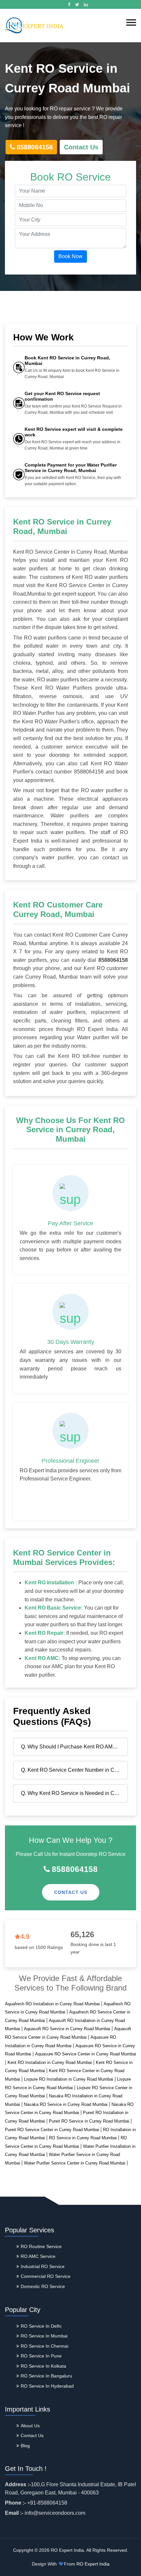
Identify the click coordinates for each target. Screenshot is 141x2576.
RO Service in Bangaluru (46, 2376)
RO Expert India (93, 2564)
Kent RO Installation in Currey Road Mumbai (50, 2062)
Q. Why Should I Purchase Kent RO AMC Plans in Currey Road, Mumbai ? (73, 1747)
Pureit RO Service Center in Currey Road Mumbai (52, 2130)
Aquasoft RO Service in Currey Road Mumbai (67, 2029)
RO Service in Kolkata (43, 2366)
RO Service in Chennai (44, 2346)
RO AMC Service (38, 2256)
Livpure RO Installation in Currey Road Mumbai (69, 2079)
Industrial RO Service (43, 2266)
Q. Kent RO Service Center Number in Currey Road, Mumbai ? (73, 1770)
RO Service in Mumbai (44, 2336)
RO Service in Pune (41, 2356)
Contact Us (81, 147)
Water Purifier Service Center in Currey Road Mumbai (75, 2163)
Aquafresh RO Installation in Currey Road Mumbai (52, 2004)
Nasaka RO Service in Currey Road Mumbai (66, 2104)
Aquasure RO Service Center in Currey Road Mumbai (86, 2054)
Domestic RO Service (43, 2286)
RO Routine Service (41, 2246)
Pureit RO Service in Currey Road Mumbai (89, 2121)
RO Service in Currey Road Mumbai (83, 2138)
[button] (131, 22)
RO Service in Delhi (41, 2326)
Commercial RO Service (46, 2276)
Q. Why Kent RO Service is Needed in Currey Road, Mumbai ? (73, 1793)
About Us (30, 2426)
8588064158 (35, 147)
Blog (25, 2446)
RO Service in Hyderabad (47, 2386)
